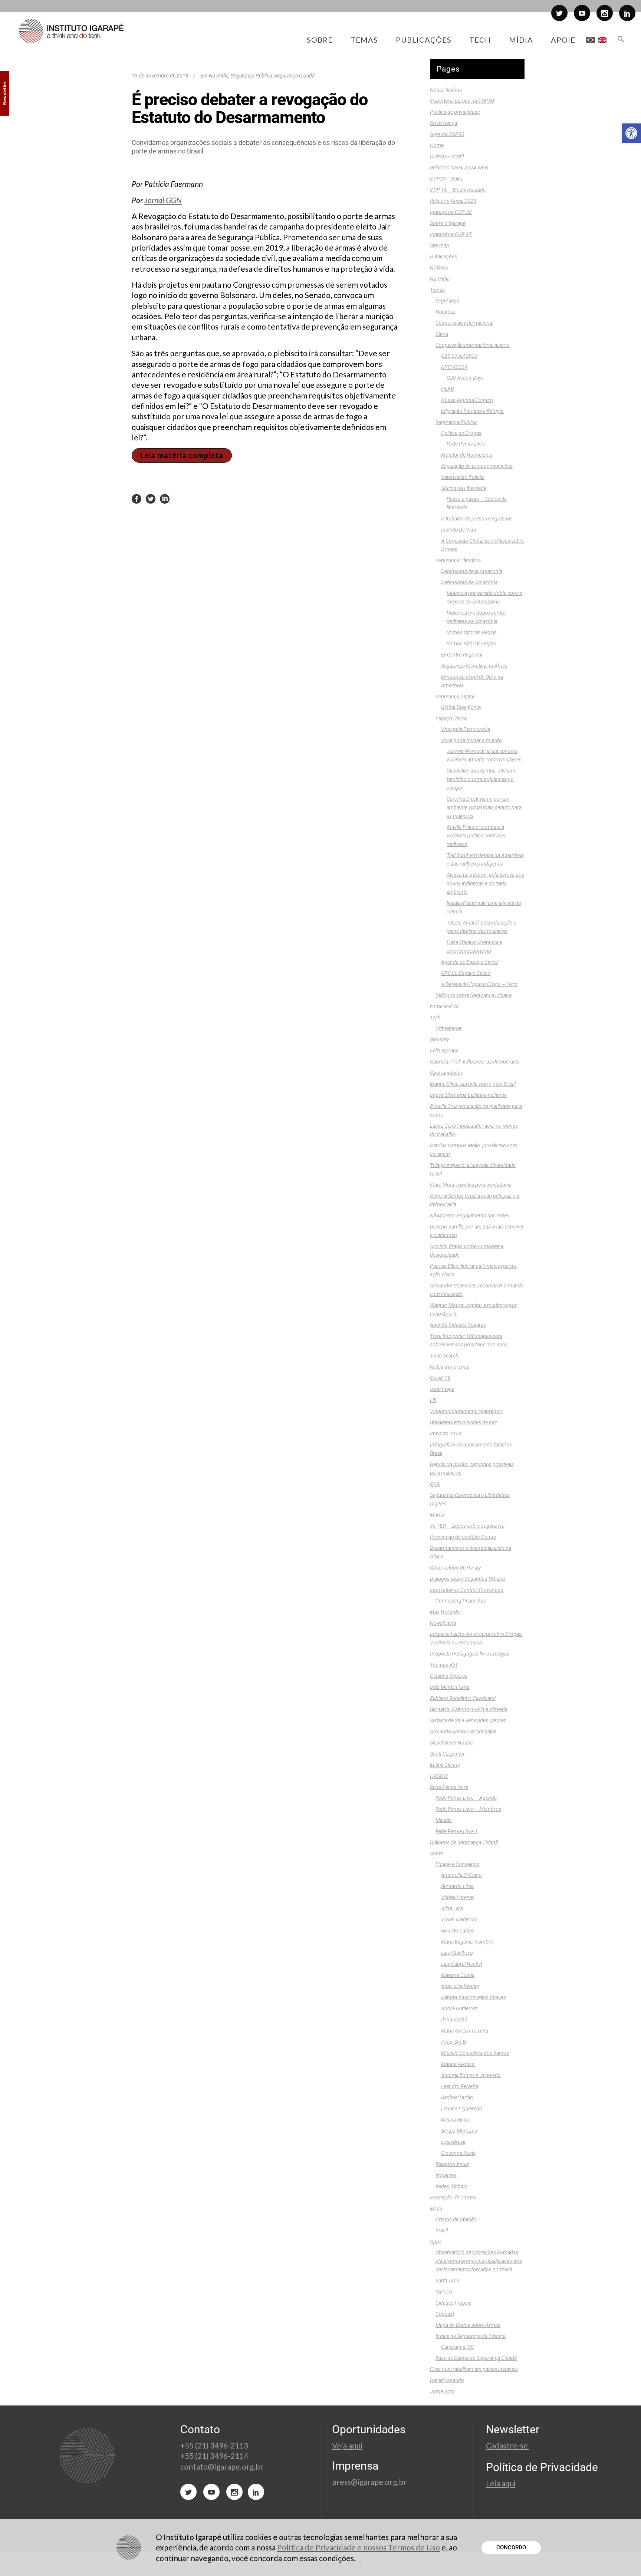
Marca (437, 1515)
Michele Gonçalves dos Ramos (475, 2053)
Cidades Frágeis (453, 2303)
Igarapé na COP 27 (451, 234)
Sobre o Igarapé (448, 223)
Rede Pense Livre (466, 444)
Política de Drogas (461, 433)
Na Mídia (440, 279)
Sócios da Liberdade (464, 488)
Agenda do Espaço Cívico (470, 962)
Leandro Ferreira (460, 2086)
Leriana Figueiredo (462, 2109)
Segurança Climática (458, 560)
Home (437, 145)
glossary (439, 1039)
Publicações (443, 257)
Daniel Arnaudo (447, 2380)
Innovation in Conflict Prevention (467, 1590)
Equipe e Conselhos (457, 1864)
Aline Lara (452, 1908)
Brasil (442, 2231)
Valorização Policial (463, 477)
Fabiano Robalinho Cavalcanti (463, 1698)
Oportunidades (446, 1073)
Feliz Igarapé (444, 1051)
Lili (433, 1400)
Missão (444, 1820)
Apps (436, 2242)
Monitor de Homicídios (467, 455)
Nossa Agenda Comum (467, 400)
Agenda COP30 (447, 134)
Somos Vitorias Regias (472, 632)
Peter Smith (454, 2042)
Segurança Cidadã (294, 76)
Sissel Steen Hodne (451, 1743)
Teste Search (444, 1356)
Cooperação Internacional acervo (473, 345)
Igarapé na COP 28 (451, 212)
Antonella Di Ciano (461, 1875)
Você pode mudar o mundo (471, 740)
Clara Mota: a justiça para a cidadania (471, 1185)
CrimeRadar (449, 1028)
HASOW (439, 1776)
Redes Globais (451, 2186)
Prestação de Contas (453, 2198)
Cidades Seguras (449, 1676)
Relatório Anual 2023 (453, 201)
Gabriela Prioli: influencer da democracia (475, 1062)
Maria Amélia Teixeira (465, 2031)
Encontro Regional (462, 655)
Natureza (446, 312)
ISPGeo (444, 2292)
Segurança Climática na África (474, 666)
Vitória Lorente (457, 1897)
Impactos (446, 2175)
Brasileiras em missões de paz (464, 1422)
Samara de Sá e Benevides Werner (468, 1720)
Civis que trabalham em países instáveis (474, 2369)
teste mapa (442, 1389)
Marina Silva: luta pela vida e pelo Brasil (473, 1084)
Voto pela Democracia (466, 729)
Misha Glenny (445, 1765)
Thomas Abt (443, 1665)
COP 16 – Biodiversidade (458, 190)
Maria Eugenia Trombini (467, 1942)
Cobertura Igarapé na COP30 (462, 101)
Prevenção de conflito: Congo (463, 1537)
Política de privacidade (455, 112)
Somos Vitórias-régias (471, 644)
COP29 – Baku (446, 179)
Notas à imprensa (450, 1367)
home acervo (444, 1006)
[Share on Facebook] (137, 499)
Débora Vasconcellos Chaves (474, 1997)
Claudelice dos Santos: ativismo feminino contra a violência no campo (482, 779)
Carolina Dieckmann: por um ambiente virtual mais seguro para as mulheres (484, 807)
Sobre (437, 1854)
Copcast (445, 2314)
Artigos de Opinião (456, 2219)
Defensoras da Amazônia (469, 582)
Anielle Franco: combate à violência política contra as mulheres (476, 836)
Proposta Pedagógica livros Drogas (470, 1654)
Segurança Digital (455, 697)
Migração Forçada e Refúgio (472, 411)
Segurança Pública (251, 76)
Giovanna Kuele (458, 2153)
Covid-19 (440, 1378)
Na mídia (219, 76)
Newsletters (443, 1623)
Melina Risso (455, 2120)
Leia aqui (501, 2483)
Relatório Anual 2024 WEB (459, 168)
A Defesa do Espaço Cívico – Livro (479, 984)
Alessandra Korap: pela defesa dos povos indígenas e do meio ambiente (485, 883)
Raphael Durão (457, 2097)
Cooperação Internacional (464, 323)
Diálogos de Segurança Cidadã (464, 1842)
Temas (437, 290)
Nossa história (446, 90)
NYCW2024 (454, 367)
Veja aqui (347, 2445)
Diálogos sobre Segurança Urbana (474, 995)
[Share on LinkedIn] (165, 499)
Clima (442, 334)
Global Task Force (461, 707)
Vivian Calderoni (459, 1919)
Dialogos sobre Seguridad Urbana (467, 1579)
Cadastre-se (508, 2445)
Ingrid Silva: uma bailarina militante (468, 1095)
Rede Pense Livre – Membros (468, 1809)
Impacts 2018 (446, 1434)
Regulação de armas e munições (477, 466)
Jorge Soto (442, 2391)
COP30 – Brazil (447, 156)
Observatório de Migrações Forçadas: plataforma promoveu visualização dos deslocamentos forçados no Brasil (479, 2261)
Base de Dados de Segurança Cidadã (476, 2358)
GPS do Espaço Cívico (466, 973)
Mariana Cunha (458, 1975)
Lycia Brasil (453, 2142)
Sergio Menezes (459, 2131)
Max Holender (446, 1612)
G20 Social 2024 (459, 356)
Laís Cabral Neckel (461, 1964)
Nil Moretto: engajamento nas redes (470, 1216)
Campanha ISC (458, 2347)
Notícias (439, 268)
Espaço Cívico (451, 718)
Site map (440, 245)
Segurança (447, 301)
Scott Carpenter (447, 1754)
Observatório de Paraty (455, 1568)
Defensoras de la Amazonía (472, 571)
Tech (435, 1018)
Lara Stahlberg (457, 1953)
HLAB (447, 389)
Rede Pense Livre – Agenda (466, 1798)
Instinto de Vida (458, 530)
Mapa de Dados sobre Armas (468, 2325)
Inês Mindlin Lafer (450, 1687)
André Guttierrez (459, 2008)
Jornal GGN (163, 200)
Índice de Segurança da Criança (471, 2336)
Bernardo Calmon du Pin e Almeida (469, 1709)
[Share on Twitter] (151, 499)
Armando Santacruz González (463, 1732)
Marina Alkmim (458, 2064)
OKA (435, 1484)
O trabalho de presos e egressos (477, 519)
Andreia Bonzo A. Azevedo (471, 2075)
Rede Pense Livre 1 (457, 1831)
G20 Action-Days (465, 378)
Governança (443, 123)
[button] (631, 133)
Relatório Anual (452, 2164)
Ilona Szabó (454, 2020)
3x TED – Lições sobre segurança (467, 1526)
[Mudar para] (590, 40)
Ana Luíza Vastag (460, 1986)
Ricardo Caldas (458, 1931)
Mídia (436, 2209)
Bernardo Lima (457, 1886)
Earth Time (447, 2281)
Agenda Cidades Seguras (458, 1325)
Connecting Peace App (461, 1601)
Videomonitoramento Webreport (466, 1411)
